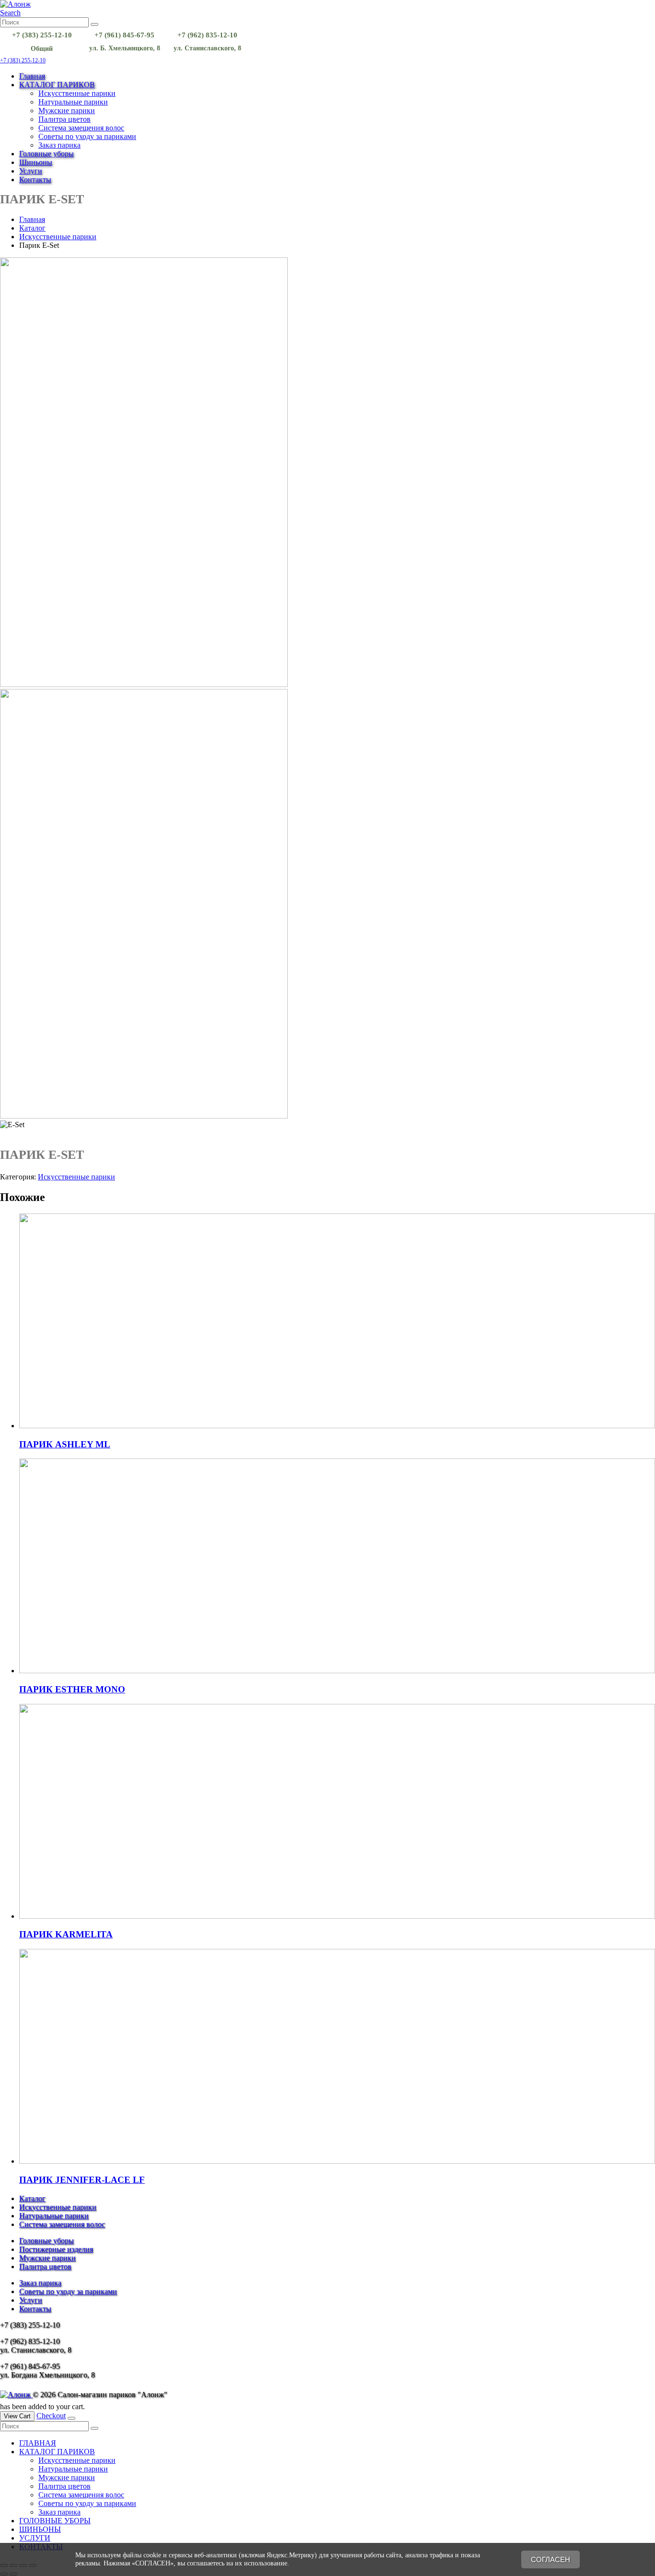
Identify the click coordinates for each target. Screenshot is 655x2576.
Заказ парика (59, 145)
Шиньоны (36, 162)
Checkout (51, 2416)
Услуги (31, 171)
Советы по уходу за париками (87, 136)
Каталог (32, 2198)
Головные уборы (47, 154)
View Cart (17, 2416)
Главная (32, 76)
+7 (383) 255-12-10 (23, 60)
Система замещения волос (81, 128)
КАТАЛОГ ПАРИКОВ (57, 85)
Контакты (35, 180)
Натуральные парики (73, 102)
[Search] (94, 24)
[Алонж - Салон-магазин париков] (15, 4)
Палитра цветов (64, 119)
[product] (337, 1322)
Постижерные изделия (56, 2249)
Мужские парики (67, 111)
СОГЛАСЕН (550, 2559)
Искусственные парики (77, 93)
